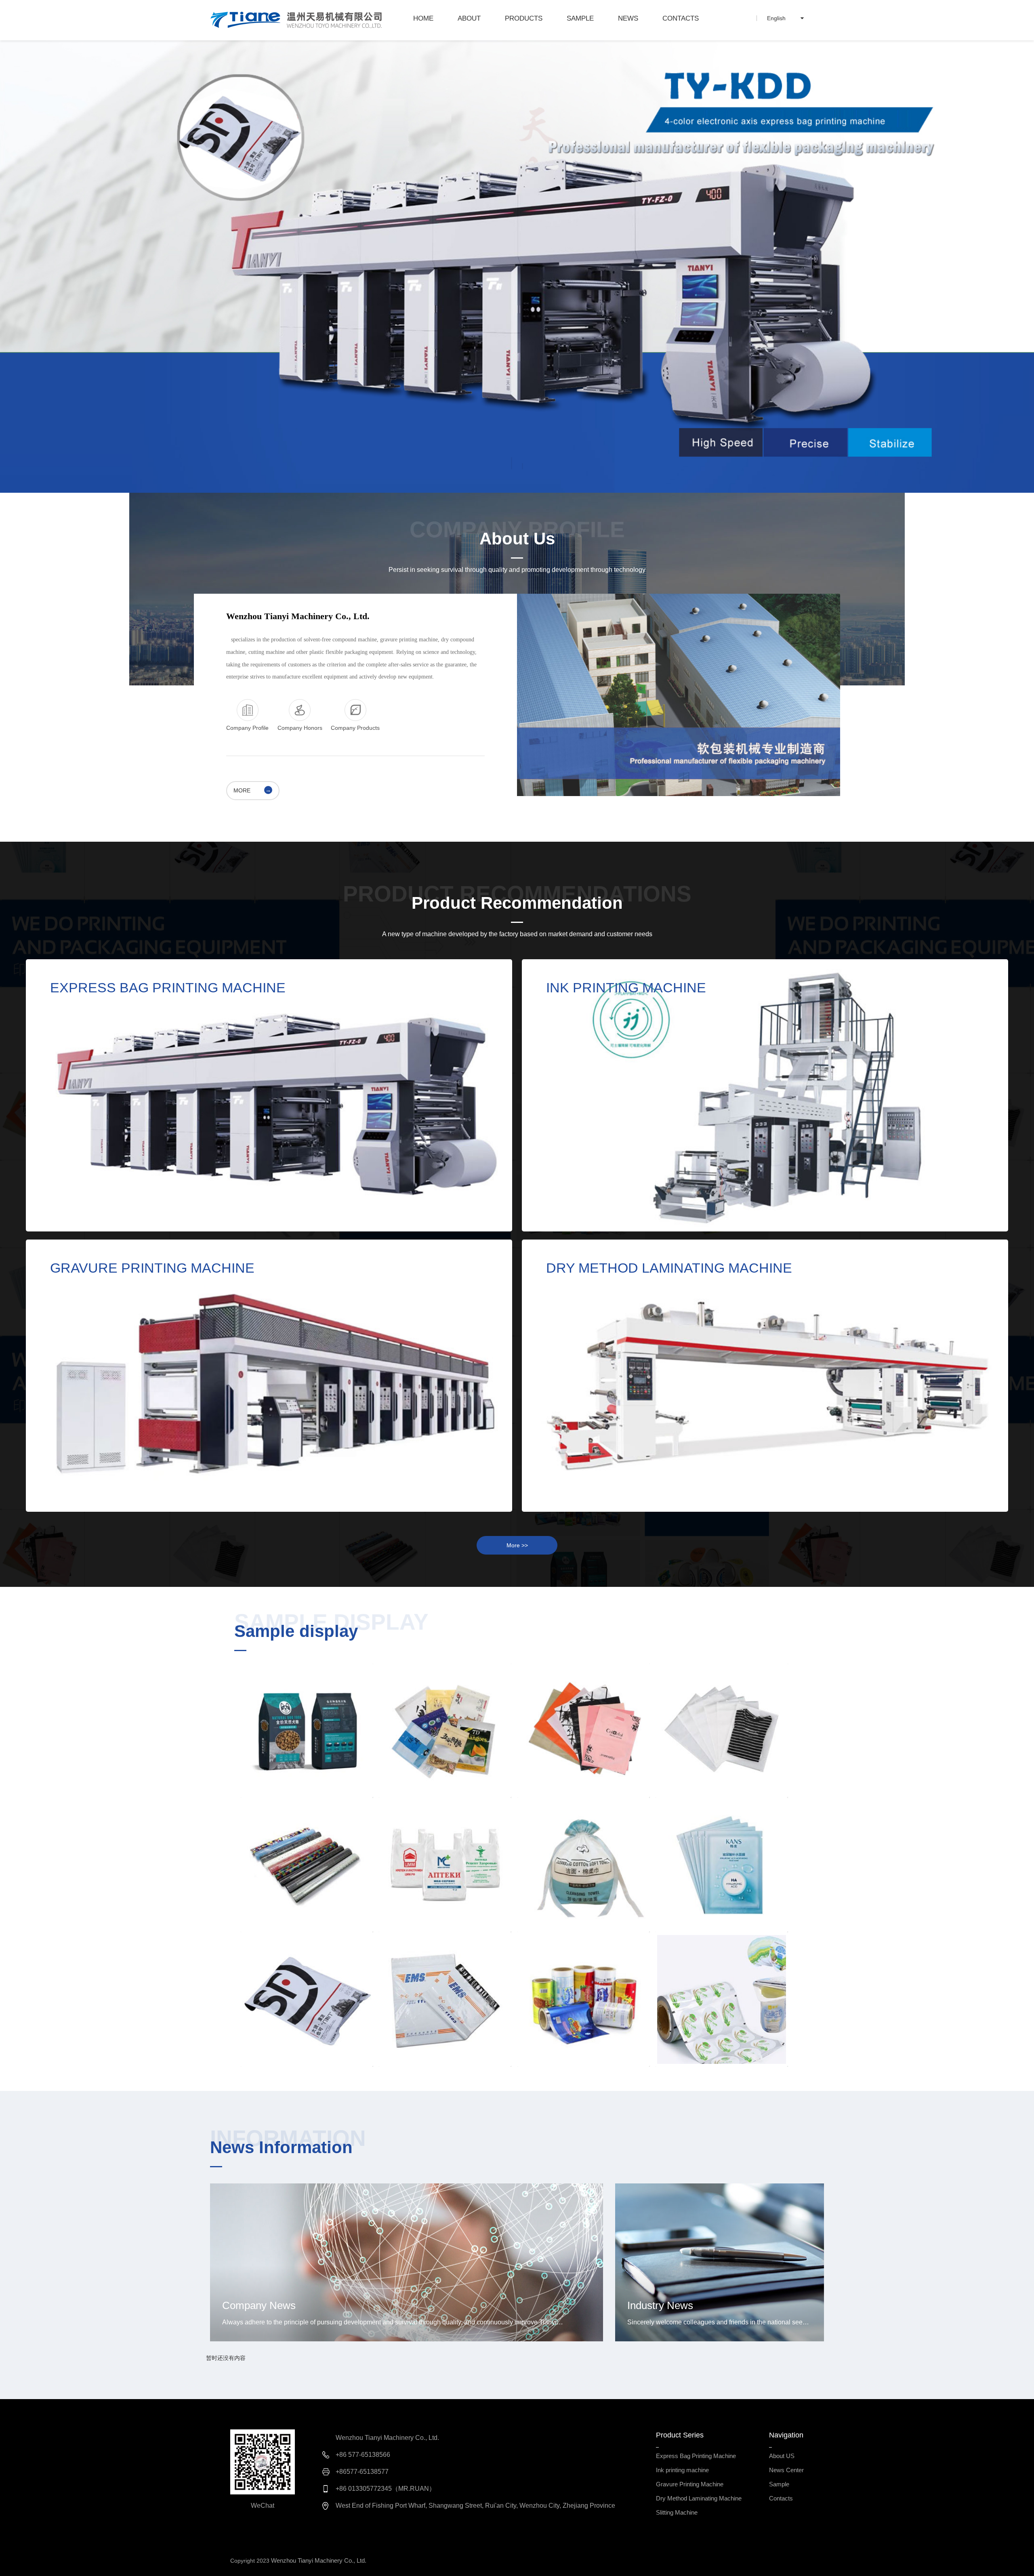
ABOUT (469, 18)
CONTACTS (681, 18)
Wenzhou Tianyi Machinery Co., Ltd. (319, 2560)
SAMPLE (580, 18)
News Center (786, 2470)
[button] (512, 466)
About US (782, 2456)
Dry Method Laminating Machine (653, 1299)
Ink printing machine (622, 1018)
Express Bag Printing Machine (151, 1018)
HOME (423, 18)
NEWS (628, 18)
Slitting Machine (677, 2512)
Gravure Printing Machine (139, 1299)
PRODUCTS (524, 18)
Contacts (781, 2498)
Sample (779, 2484)
